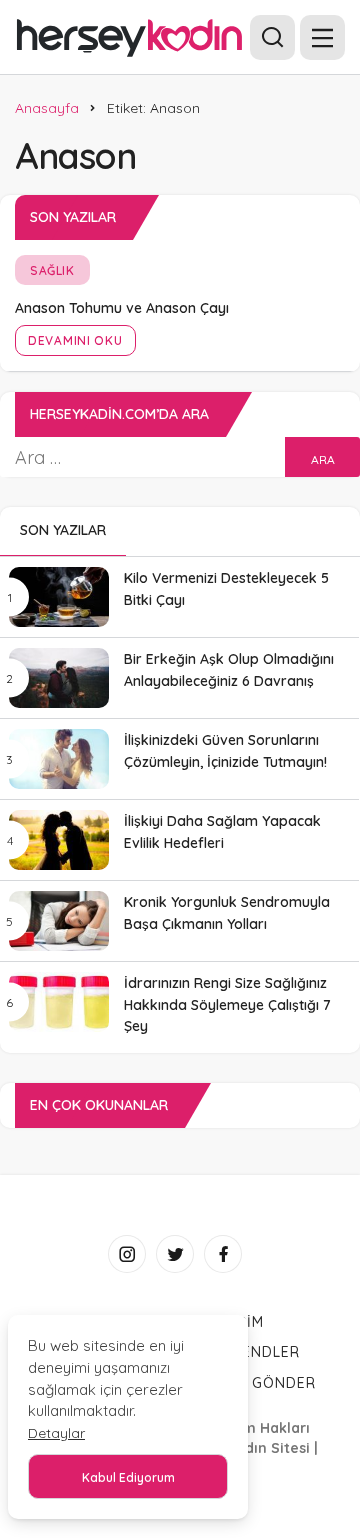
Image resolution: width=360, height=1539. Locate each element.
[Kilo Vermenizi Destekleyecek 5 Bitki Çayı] (59, 597)
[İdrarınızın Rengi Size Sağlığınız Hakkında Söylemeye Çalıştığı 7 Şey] (59, 1002)
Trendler (261, 1352)
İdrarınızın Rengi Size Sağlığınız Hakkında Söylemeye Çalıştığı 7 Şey (227, 1005)
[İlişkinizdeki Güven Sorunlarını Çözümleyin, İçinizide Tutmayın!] (59, 759)
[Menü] (322, 37)
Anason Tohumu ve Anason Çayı (122, 308)
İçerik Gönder (257, 1383)
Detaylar (56, 1433)
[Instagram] (127, 1254)
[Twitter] (175, 1254)
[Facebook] (223, 1254)
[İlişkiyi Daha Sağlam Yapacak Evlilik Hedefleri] (59, 840)
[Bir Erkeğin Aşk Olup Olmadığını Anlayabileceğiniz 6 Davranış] (59, 678)
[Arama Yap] (272, 37)
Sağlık (52, 270)
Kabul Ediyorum (128, 1477)
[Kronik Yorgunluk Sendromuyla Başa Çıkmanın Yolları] (59, 921)
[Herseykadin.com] (130, 36)
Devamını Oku (75, 340)
